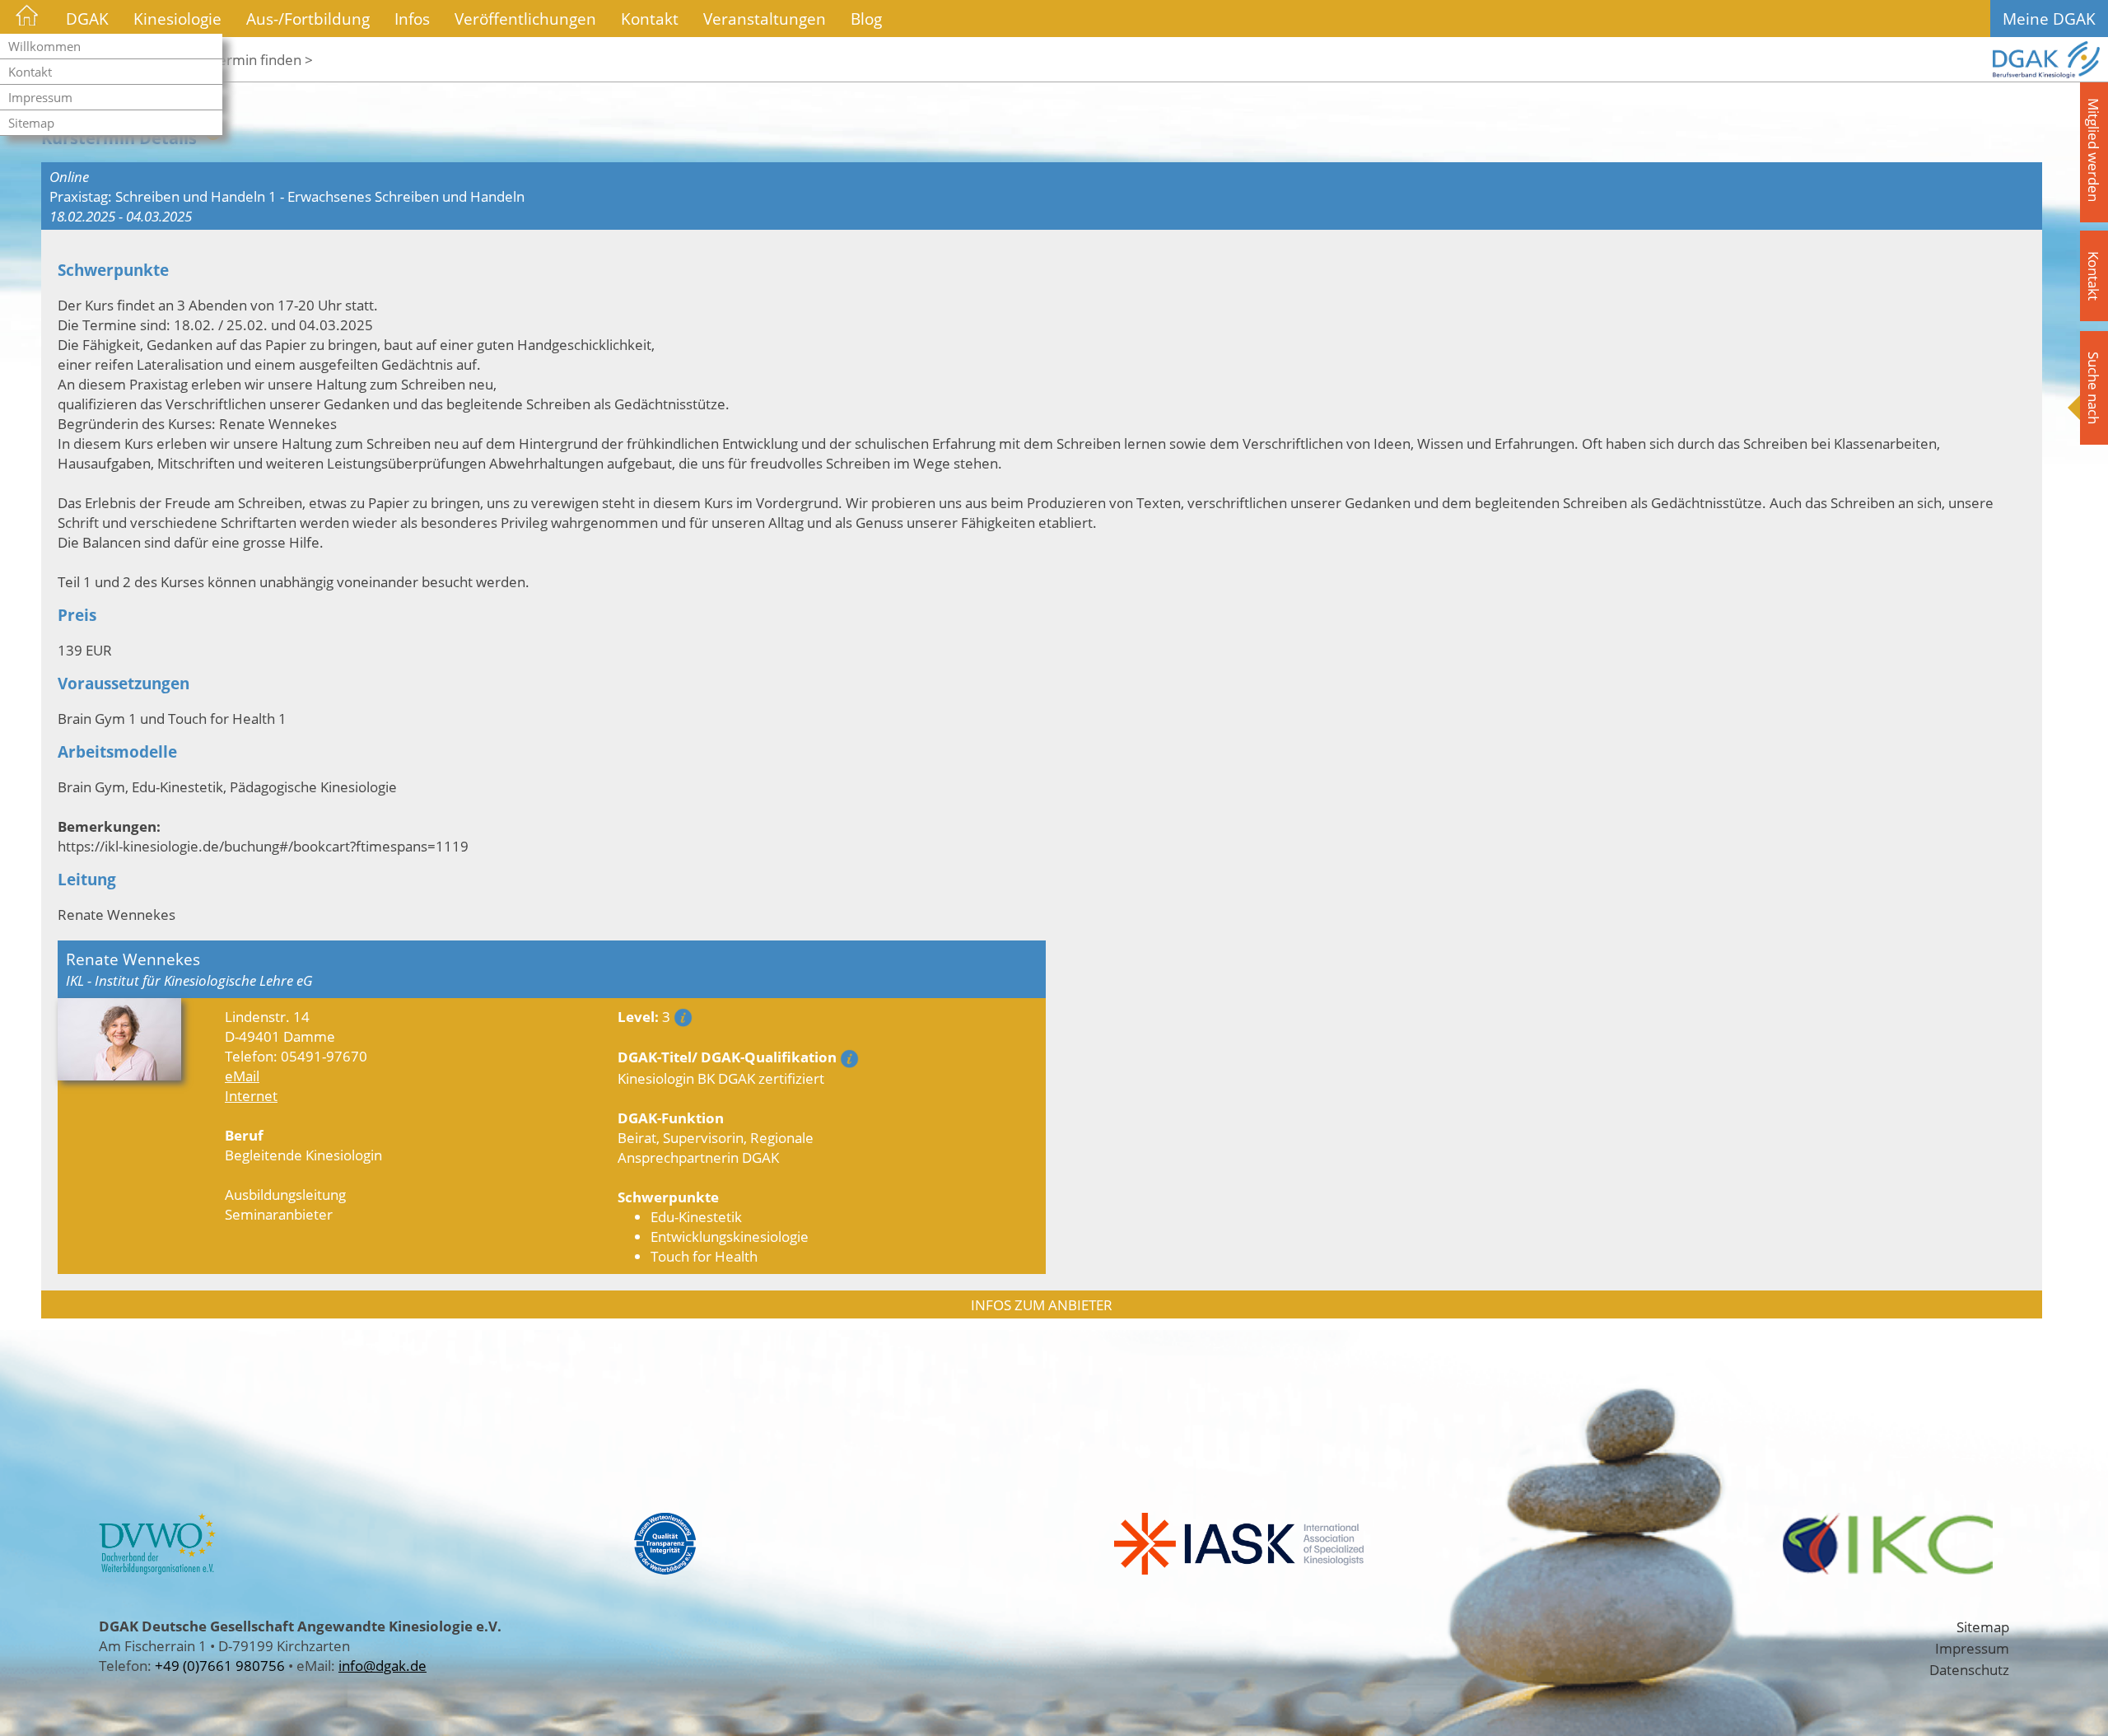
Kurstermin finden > (249, 59)
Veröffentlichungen (525, 19)
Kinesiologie (177, 19)
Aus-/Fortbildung (308, 19)
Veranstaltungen (765, 19)
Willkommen (44, 46)
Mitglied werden (2094, 150)
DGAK (87, 19)
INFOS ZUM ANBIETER (1042, 1304)
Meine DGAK (2049, 19)
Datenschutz (1969, 1669)
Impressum (40, 97)
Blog (866, 19)
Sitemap (31, 123)
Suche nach (2094, 388)
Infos (412, 19)
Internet (251, 1095)
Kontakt (30, 72)
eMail (242, 1076)
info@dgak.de (382, 1665)
